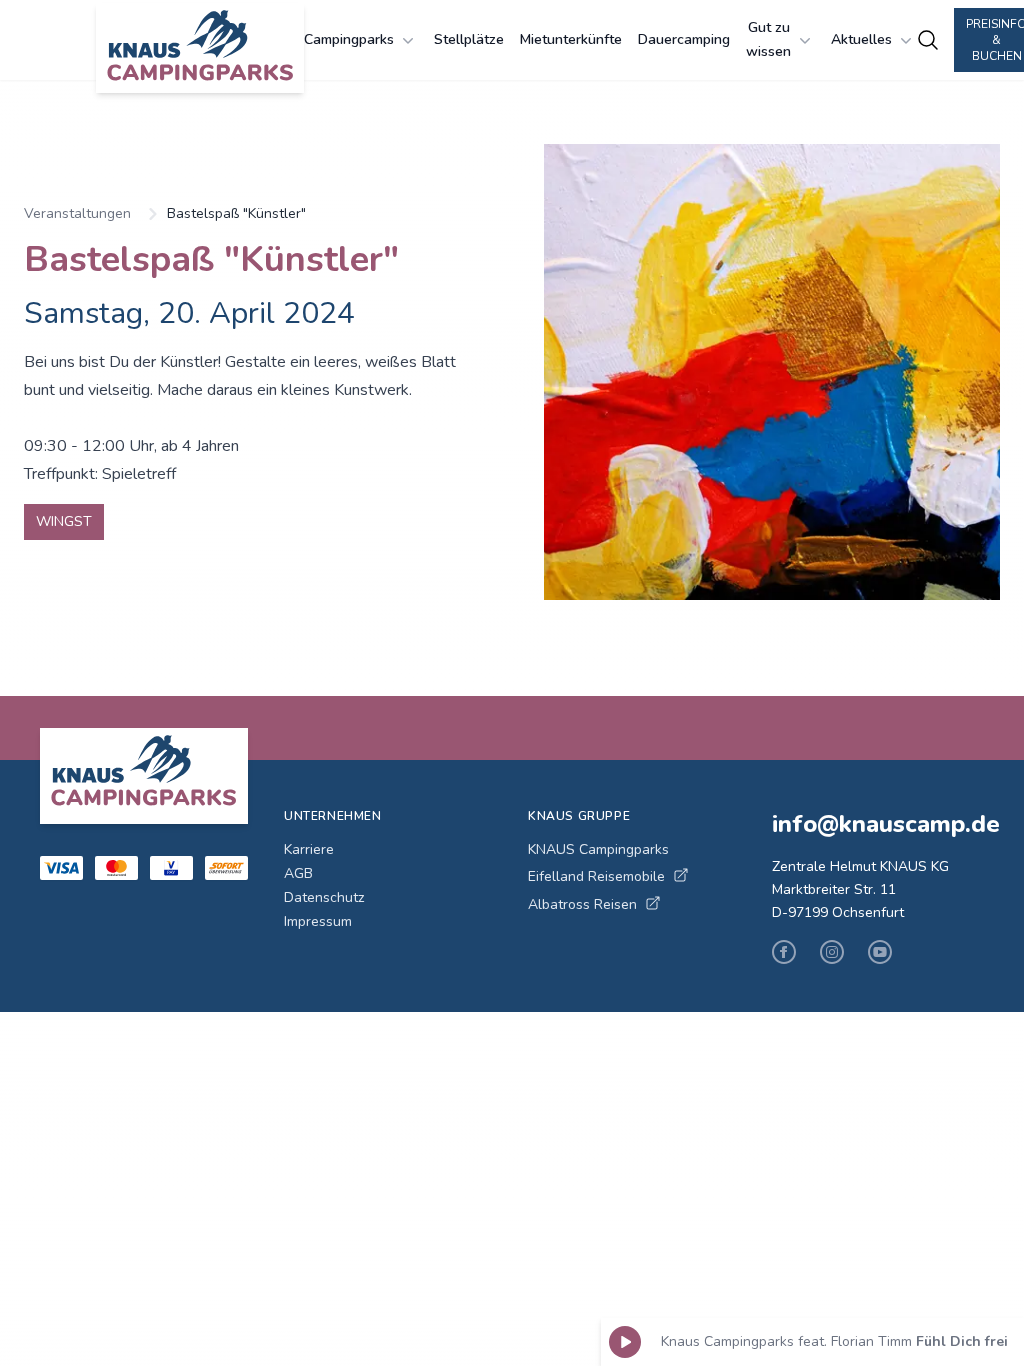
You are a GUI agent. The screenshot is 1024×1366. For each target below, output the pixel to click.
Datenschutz (324, 897)
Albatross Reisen (582, 904)
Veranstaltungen (77, 213)
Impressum (318, 921)
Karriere (309, 849)
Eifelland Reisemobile (596, 876)
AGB (298, 873)
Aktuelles (861, 39)
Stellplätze (469, 39)
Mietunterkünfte (571, 39)
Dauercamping (684, 39)
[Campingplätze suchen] (928, 40)
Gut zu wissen (768, 39)
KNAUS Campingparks (598, 849)
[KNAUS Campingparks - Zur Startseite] (200, 48)
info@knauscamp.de (878, 824)
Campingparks (349, 39)
